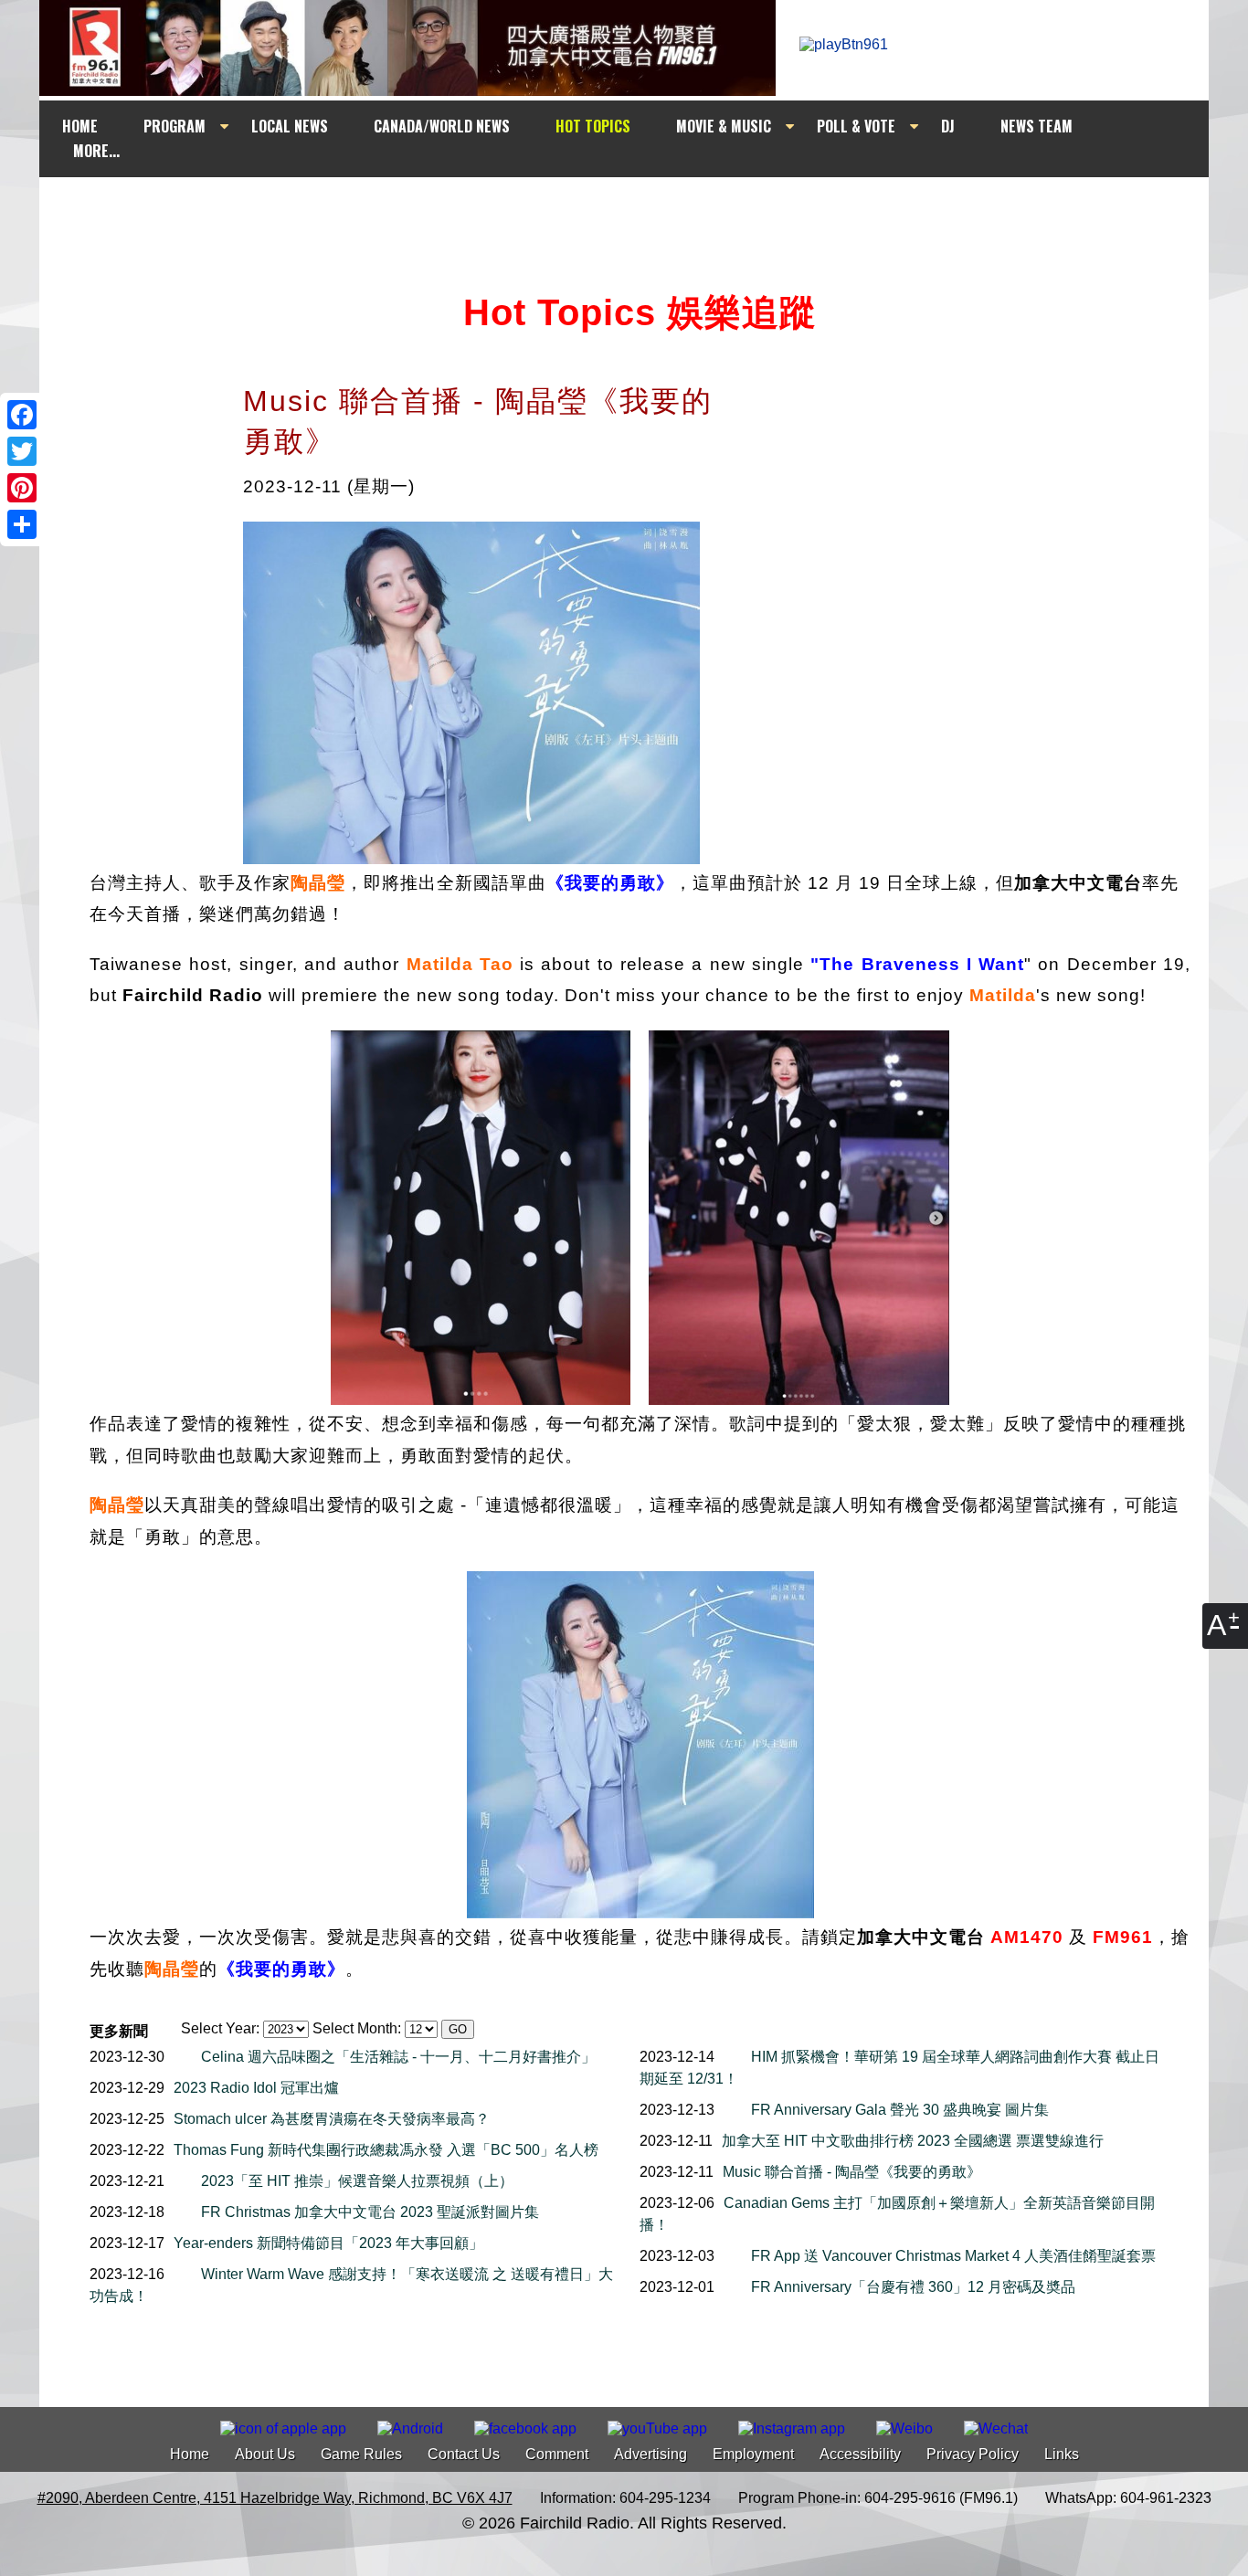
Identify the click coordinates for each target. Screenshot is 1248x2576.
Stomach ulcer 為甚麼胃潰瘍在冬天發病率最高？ (332, 2119)
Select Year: (220, 2028)
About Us (265, 2454)
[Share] (22, 524)
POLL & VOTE (856, 126)
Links (1062, 2454)
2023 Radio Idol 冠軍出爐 (256, 2088)
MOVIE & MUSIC (724, 126)
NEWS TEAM (1036, 126)
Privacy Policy (973, 2454)
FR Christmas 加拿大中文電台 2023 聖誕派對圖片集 (370, 2212)
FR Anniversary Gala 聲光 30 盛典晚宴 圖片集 (900, 2110)
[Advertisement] (640, 212)
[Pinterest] (22, 488)
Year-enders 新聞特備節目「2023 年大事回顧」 (328, 2243)
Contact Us (464, 2454)
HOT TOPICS (593, 126)
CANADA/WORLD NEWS (442, 126)
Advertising (650, 2454)
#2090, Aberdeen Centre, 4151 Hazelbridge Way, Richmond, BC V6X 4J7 (275, 2498)
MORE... (96, 151)
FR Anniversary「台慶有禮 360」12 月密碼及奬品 (913, 2287)
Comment (557, 2454)
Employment (753, 2454)
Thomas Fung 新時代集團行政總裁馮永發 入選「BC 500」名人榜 (386, 2150)
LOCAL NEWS (290, 126)
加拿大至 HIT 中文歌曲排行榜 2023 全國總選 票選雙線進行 (913, 2141)
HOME (80, 126)
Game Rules (361, 2454)
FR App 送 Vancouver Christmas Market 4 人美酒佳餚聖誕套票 (953, 2256)
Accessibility (860, 2454)
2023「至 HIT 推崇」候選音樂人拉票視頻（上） (357, 2181)
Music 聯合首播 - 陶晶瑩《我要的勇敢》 (852, 2172)
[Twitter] (22, 451)
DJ (948, 126)
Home (190, 2454)
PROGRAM (175, 126)
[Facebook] (22, 415)
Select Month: (357, 2028)
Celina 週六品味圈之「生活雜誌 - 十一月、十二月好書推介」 (398, 2057)
